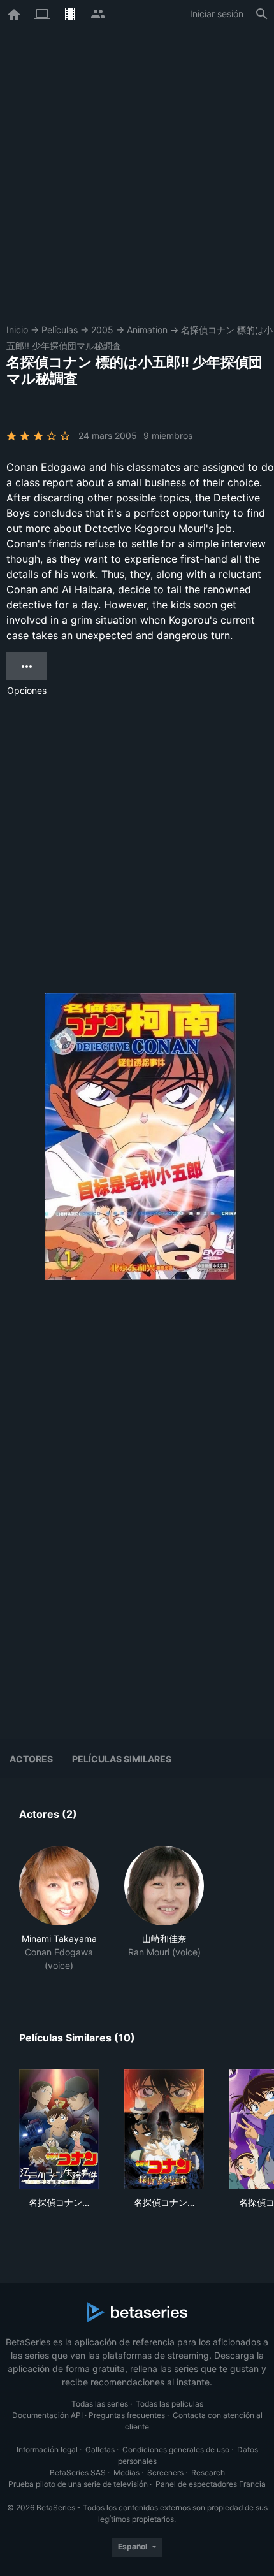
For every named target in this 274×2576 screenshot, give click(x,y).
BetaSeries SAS (78, 2472)
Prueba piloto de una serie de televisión (78, 2484)
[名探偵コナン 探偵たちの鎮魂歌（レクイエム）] (164, 2129)
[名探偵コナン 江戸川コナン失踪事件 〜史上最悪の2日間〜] (59, 2129)
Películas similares (122, 1759)
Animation (147, 330)
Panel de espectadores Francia (211, 2484)
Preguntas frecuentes (127, 2415)
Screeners (165, 2472)
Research (208, 2472)
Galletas (100, 2450)
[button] (59, 1909)
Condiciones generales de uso (176, 2450)
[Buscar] (262, 14)
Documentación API (47, 2415)
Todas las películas (169, 2404)
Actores (31, 1759)
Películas (60, 330)
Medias (126, 2472)
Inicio (17, 330)
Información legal (47, 2450)
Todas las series (100, 2404)
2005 (102, 330)
